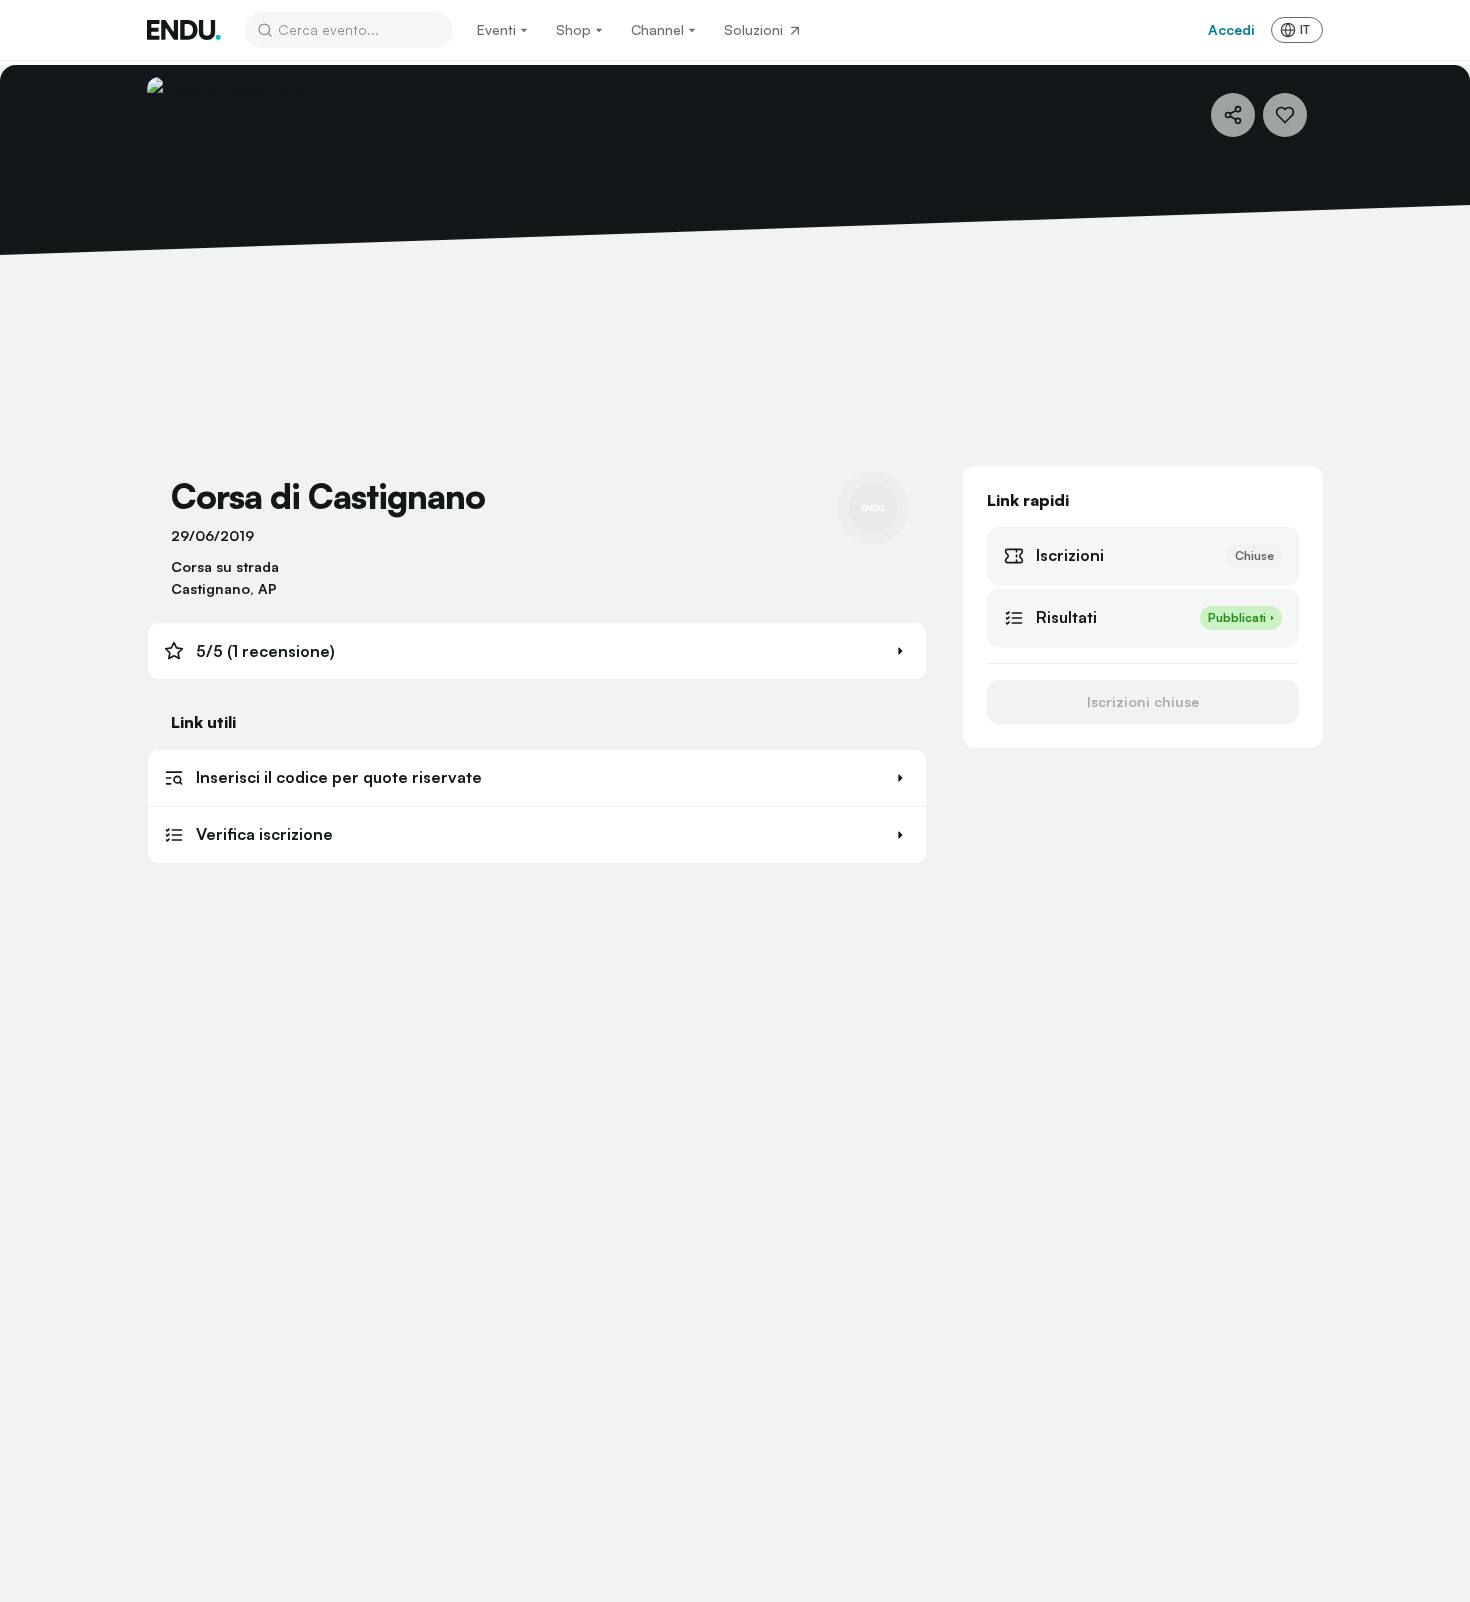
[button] (537, 651)
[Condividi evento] (1233, 115)
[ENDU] (184, 30)
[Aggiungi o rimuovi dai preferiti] (1285, 115)
